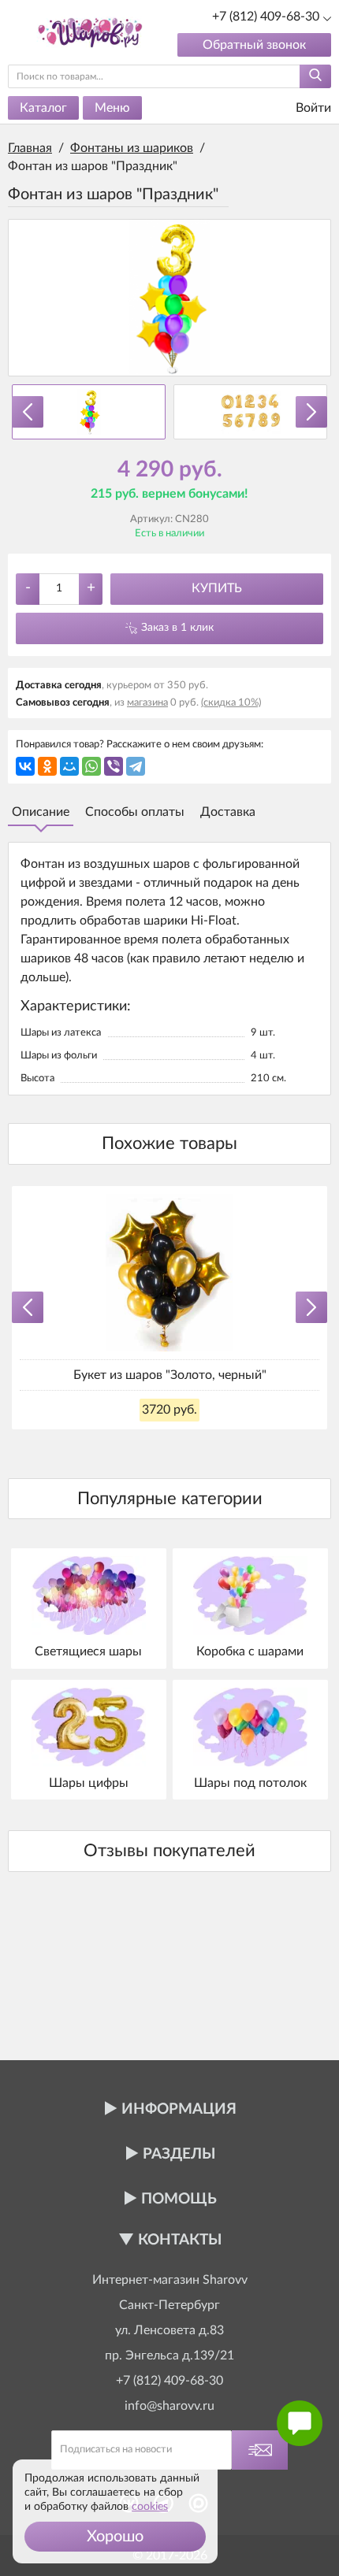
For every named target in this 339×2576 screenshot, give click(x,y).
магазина (147, 703)
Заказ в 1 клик (177, 628)
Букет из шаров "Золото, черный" (170, 1375)
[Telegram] (136, 766)
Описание (41, 812)
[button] (115, 2537)
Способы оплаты (135, 812)
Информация (179, 2109)
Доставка (228, 812)
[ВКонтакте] (25, 766)
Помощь (179, 2199)
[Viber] (114, 766)
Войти (312, 108)
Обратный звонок (254, 45)
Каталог (43, 108)
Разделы (179, 2154)
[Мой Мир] (69, 766)
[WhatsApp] (91, 766)
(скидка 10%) (231, 703)
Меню (112, 108)
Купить (217, 588)
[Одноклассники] (47, 766)
